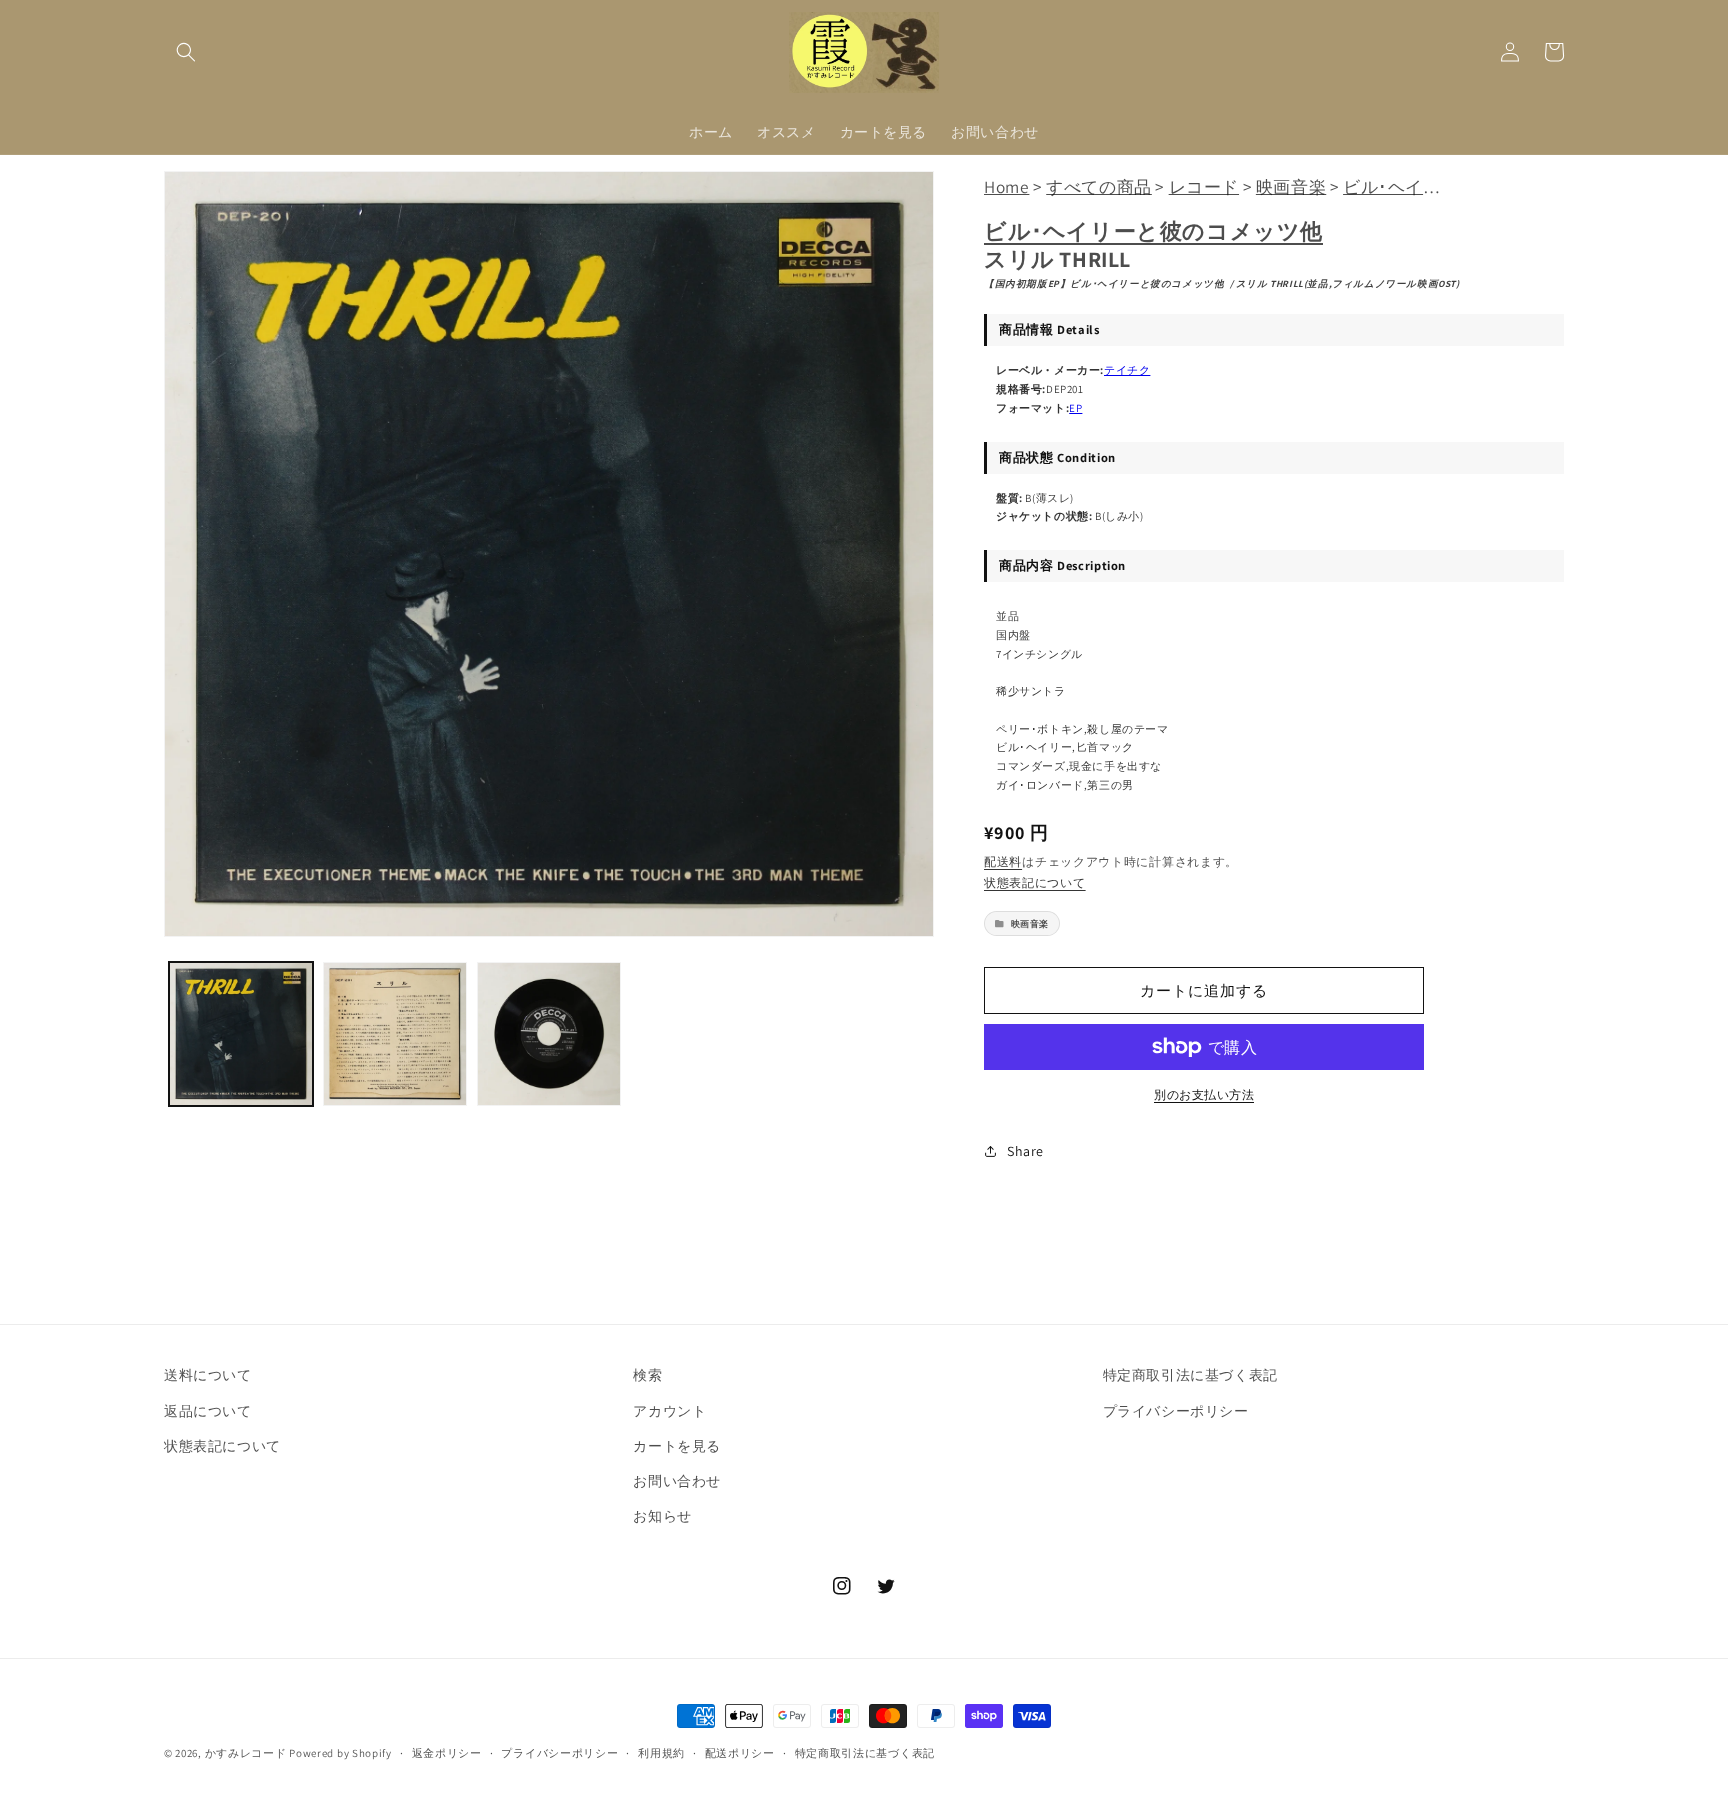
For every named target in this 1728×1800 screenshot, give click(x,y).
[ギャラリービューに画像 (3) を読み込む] (549, 1034)
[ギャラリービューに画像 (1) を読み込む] (241, 1034)
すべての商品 (1099, 186)
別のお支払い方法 (1204, 1094)
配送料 (1003, 861)
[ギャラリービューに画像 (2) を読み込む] (395, 1034)
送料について (208, 1375)
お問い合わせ (677, 1481)
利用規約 (661, 1753)
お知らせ (662, 1516)
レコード (1204, 186)
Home (1006, 186)
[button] (186, 52)
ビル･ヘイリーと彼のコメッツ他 (1153, 231)
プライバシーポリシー (1176, 1411)
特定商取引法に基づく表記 (1190, 1375)
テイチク (1127, 370)
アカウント (669, 1411)
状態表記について (1035, 882)
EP (1075, 408)
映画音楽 (1291, 186)
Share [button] (1025, 1151)
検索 (647, 1375)
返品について (208, 1411)
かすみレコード (246, 1753)
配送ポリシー (740, 1753)
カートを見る (677, 1446)
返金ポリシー (447, 1753)
